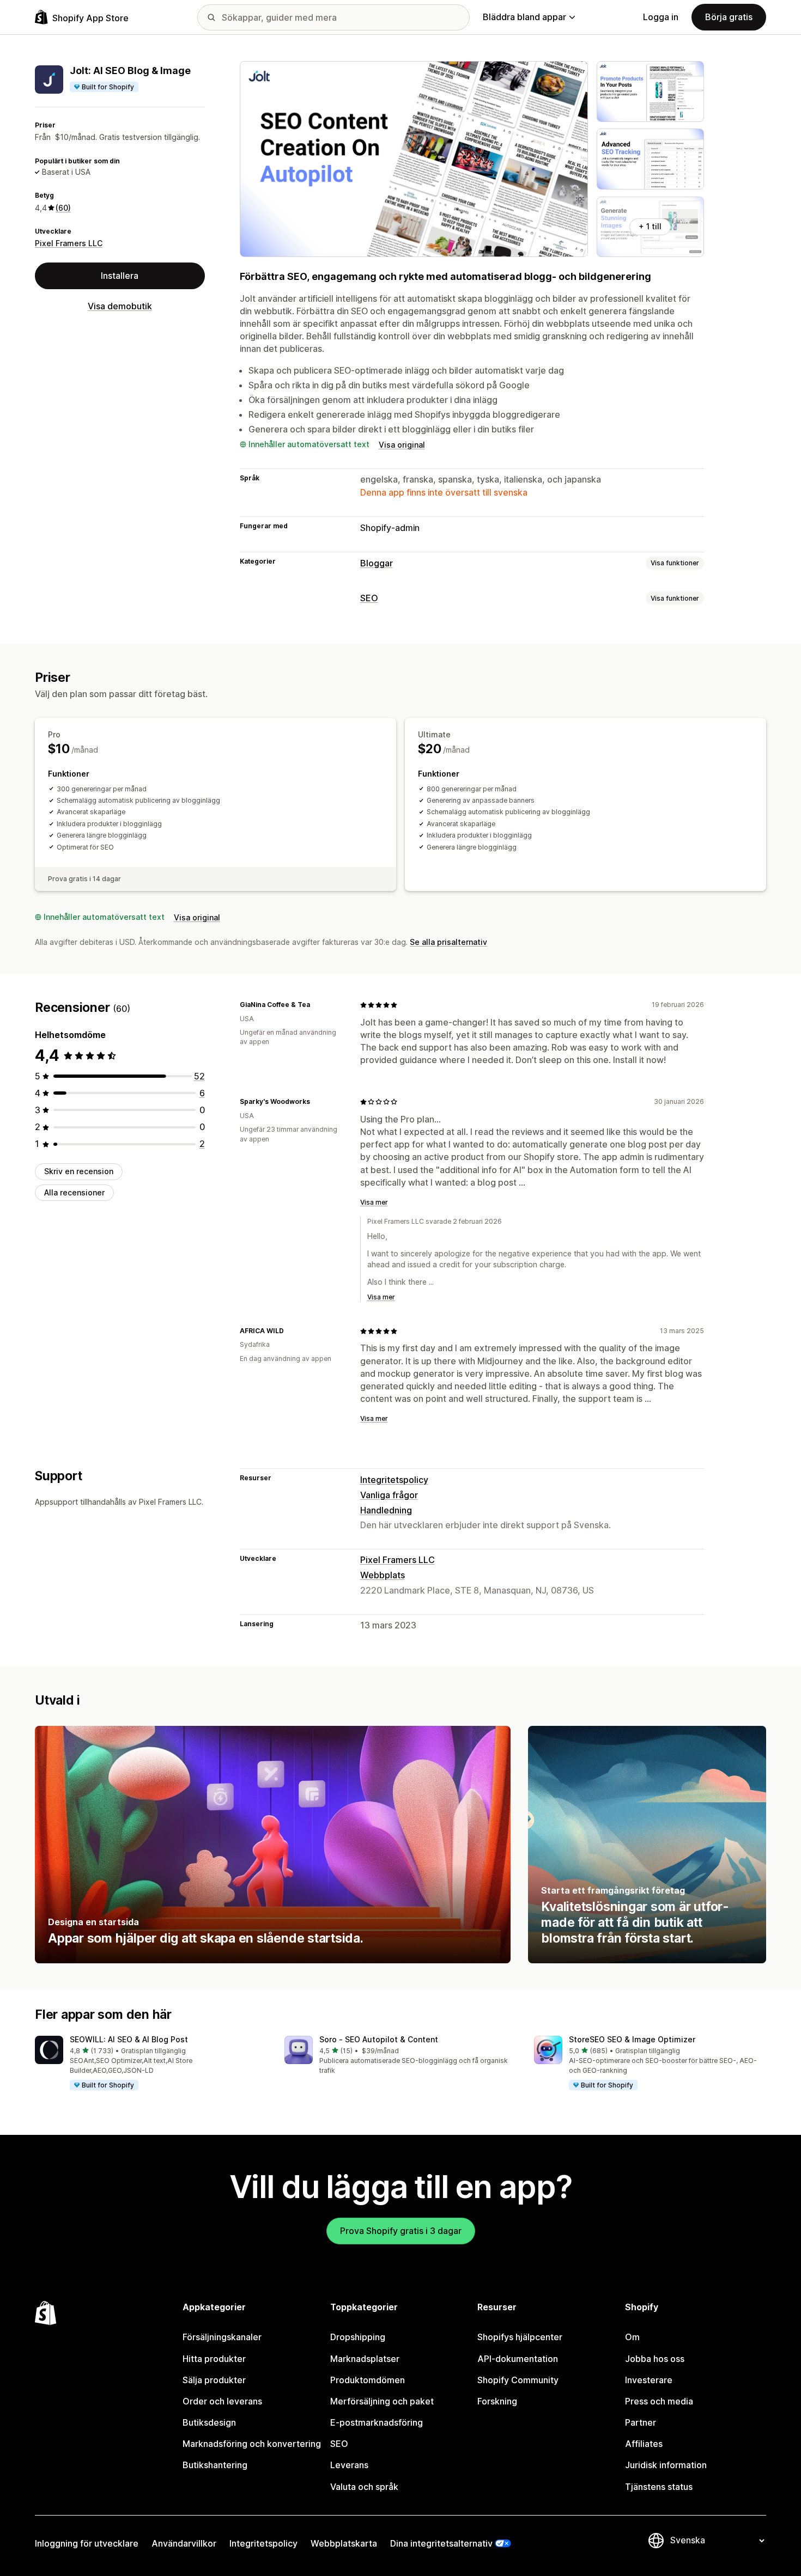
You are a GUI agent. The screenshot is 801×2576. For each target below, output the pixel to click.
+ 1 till (650, 226)
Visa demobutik (120, 306)
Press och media (659, 2401)
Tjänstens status (659, 2487)
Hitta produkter (214, 2359)
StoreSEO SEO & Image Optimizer (632, 2039)
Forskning (497, 2401)
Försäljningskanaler (222, 2337)
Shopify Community (518, 2380)
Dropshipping (358, 2337)
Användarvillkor (184, 2543)
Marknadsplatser (365, 2359)
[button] (151, 2064)
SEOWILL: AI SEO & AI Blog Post (129, 2039)
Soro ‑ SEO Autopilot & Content (379, 2039)
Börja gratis (729, 17)
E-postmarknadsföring (377, 2422)
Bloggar (377, 563)
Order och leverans (222, 2401)
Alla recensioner (74, 1192)
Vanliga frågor (389, 1495)
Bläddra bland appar (524, 17)
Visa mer (374, 1202)
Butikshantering (215, 2465)
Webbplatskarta (344, 2543)
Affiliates (644, 2444)
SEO (369, 598)
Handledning (386, 1510)
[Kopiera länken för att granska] (317, 1005)
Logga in (661, 17)
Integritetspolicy (394, 1480)
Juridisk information (666, 2465)
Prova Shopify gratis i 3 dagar (401, 2231)
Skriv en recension (79, 1171)
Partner (641, 2422)
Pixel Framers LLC (69, 243)
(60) (63, 208)
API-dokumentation (518, 2359)
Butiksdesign (209, 2422)
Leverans (349, 2465)
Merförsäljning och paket (382, 2401)
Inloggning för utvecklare (87, 2543)
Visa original (402, 445)
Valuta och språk (364, 2487)
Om (632, 2337)
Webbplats (383, 1575)
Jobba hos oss (655, 2359)
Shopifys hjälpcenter (520, 2337)
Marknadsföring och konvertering (252, 2444)
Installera (120, 276)
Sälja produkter (214, 2380)
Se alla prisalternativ (448, 942)
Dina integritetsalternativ (441, 2543)
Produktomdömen (368, 2380)
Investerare (649, 2380)
